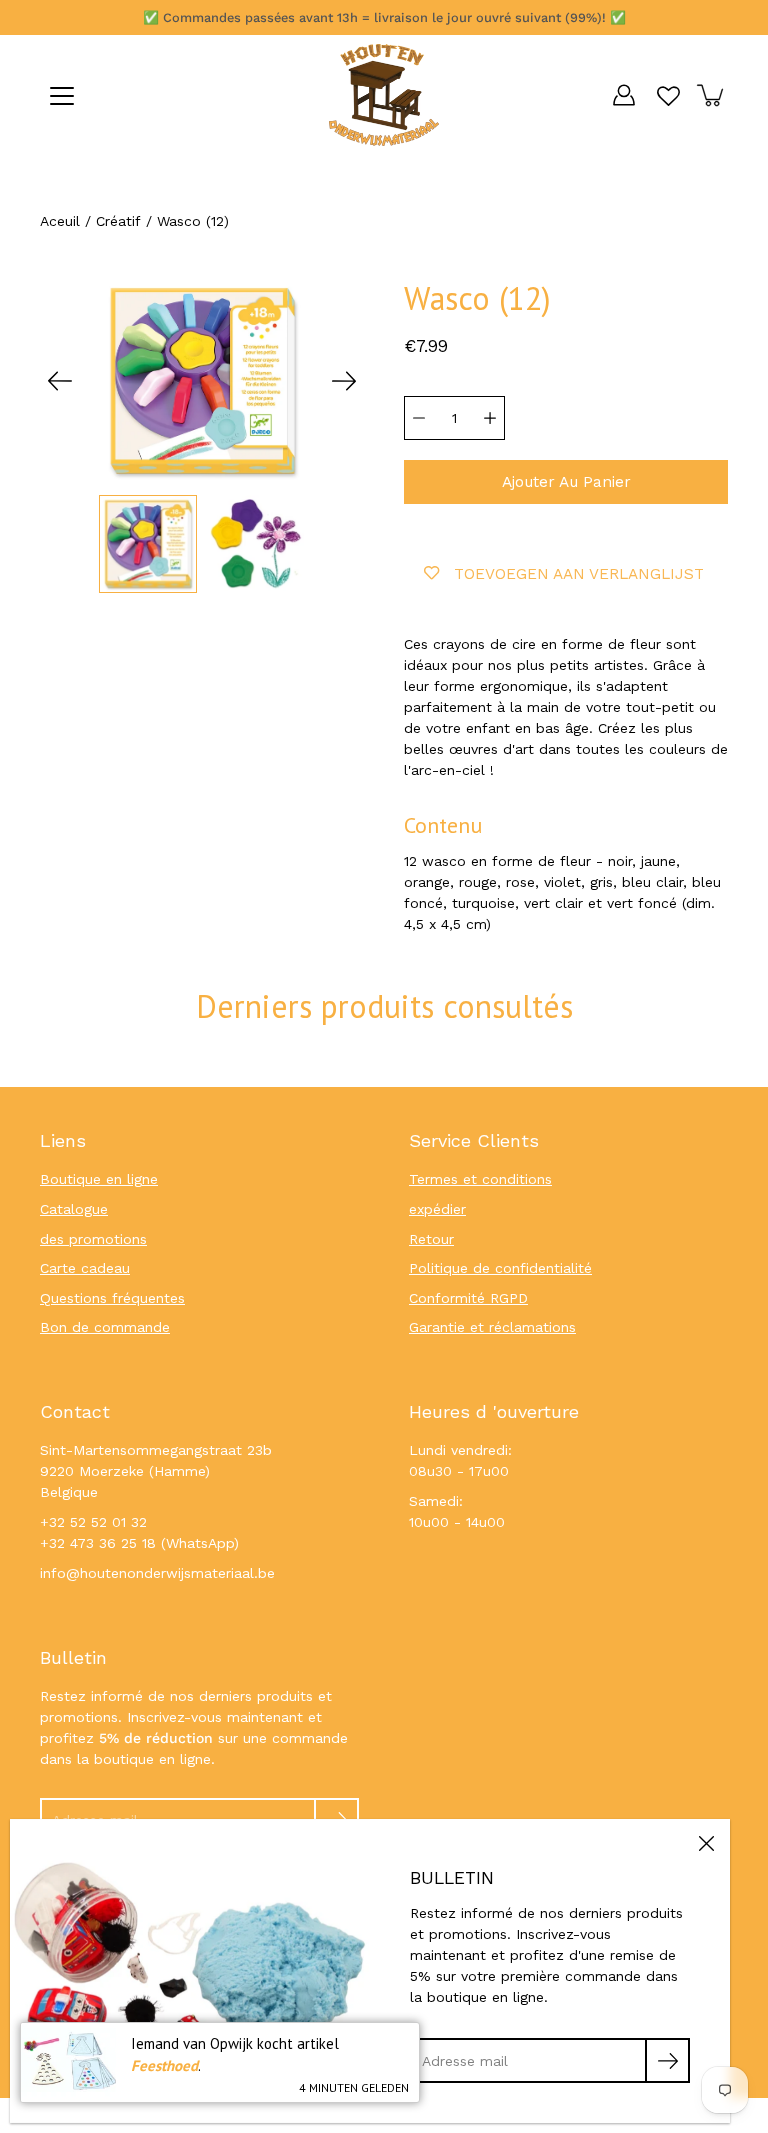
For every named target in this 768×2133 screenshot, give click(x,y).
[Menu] (62, 96)
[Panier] (712, 95)
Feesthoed (164, 2065)
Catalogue (74, 1209)
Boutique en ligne (99, 1179)
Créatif (118, 221)
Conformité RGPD (468, 1298)
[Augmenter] (490, 418)
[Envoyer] (667, 2060)
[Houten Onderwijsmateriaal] (384, 95)
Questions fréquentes (112, 1298)
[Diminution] (419, 418)
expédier (437, 1209)
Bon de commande (105, 1327)
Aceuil (60, 221)
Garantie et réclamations (492, 1327)
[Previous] (60, 381)
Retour (431, 1239)
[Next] (344, 381)
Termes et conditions (480, 1179)
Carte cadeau (85, 1268)
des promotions (93, 1239)
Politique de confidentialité (500, 1268)
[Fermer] (706, 1843)
